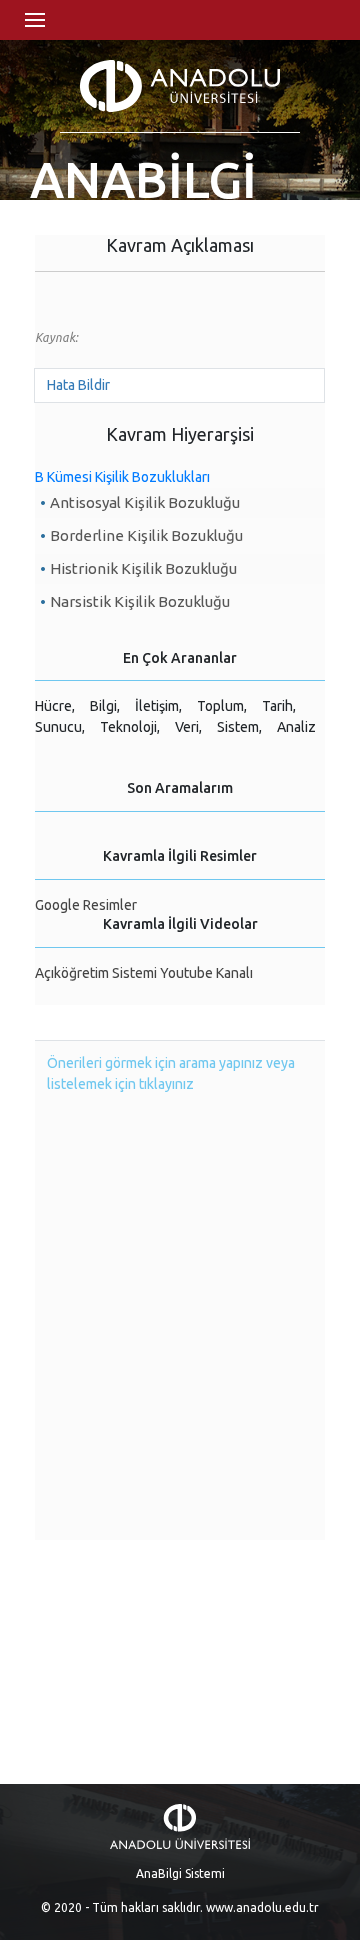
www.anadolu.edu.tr (262, 1907)
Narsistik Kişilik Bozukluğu (140, 601)
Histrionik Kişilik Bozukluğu (143, 568)
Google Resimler (86, 905)
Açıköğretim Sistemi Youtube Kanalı (144, 973)
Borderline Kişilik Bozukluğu (146, 535)
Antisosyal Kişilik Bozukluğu (145, 502)
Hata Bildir (78, 385)
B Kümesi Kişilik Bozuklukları (122, 477)
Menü (35, 20)
